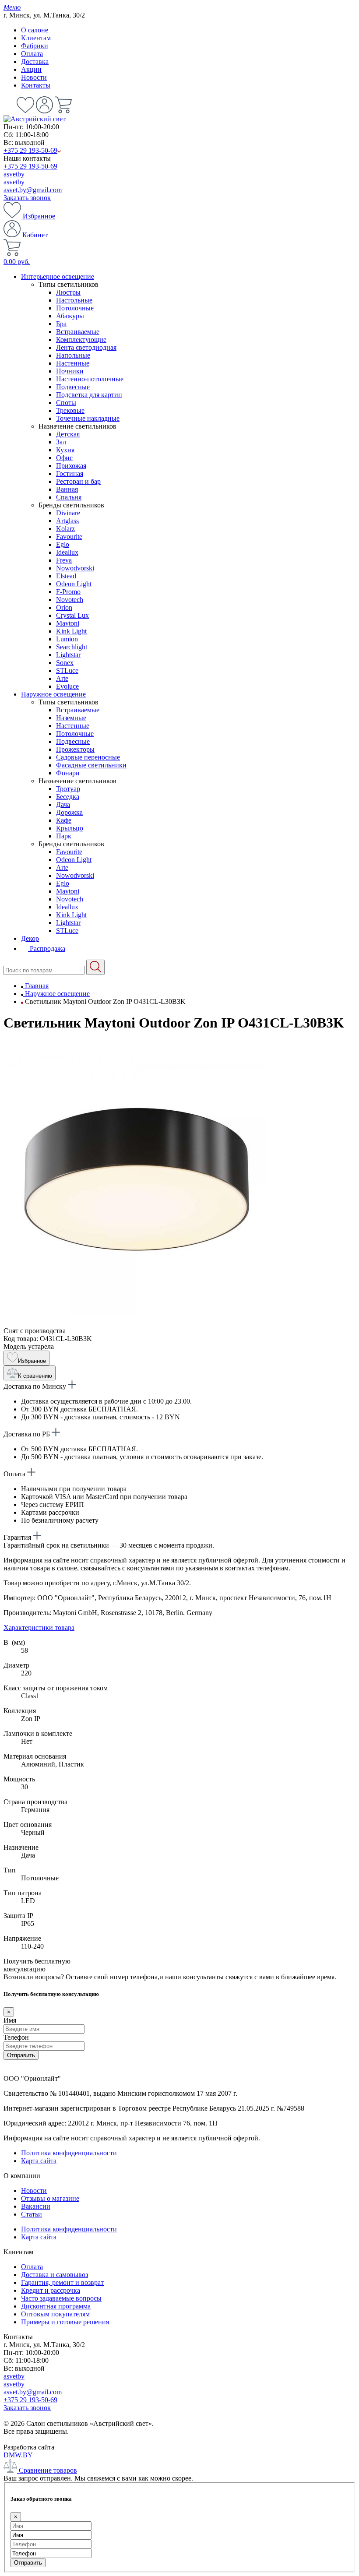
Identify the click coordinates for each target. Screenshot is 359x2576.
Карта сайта (39, 2161)
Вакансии (36, 2206)
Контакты (36, 85)
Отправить (21, 2055)
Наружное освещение (53, 694)
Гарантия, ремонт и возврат (62, 2282)
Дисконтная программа (56, 2306)
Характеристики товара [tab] (39, 1628)
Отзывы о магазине (50, 2198)
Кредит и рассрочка (51, 2290)
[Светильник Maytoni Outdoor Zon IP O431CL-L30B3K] (135, 1323)
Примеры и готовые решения (65, 2322)
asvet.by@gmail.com (33, 190)
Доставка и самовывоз (55, 2275)
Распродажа (47, 948)
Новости (34, 77)
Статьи (32, 2214)
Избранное (38, 216)
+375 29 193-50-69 (30, 150)
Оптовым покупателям (55, 2314)
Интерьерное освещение (58, 276)
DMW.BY (18, 2455)
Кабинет (34, 235)
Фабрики (35, 46)
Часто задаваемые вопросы (61, 2298)
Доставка (35, 62)
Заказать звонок (27, 198)
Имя (10, 2020)
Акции (31, 69)
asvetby (14, 174)
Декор (30, 938)
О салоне (35, 30)
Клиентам (36, 38)
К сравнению (35, 1376)
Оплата (32, 54)
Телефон (16, 2037)
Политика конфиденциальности (69, 2153)
